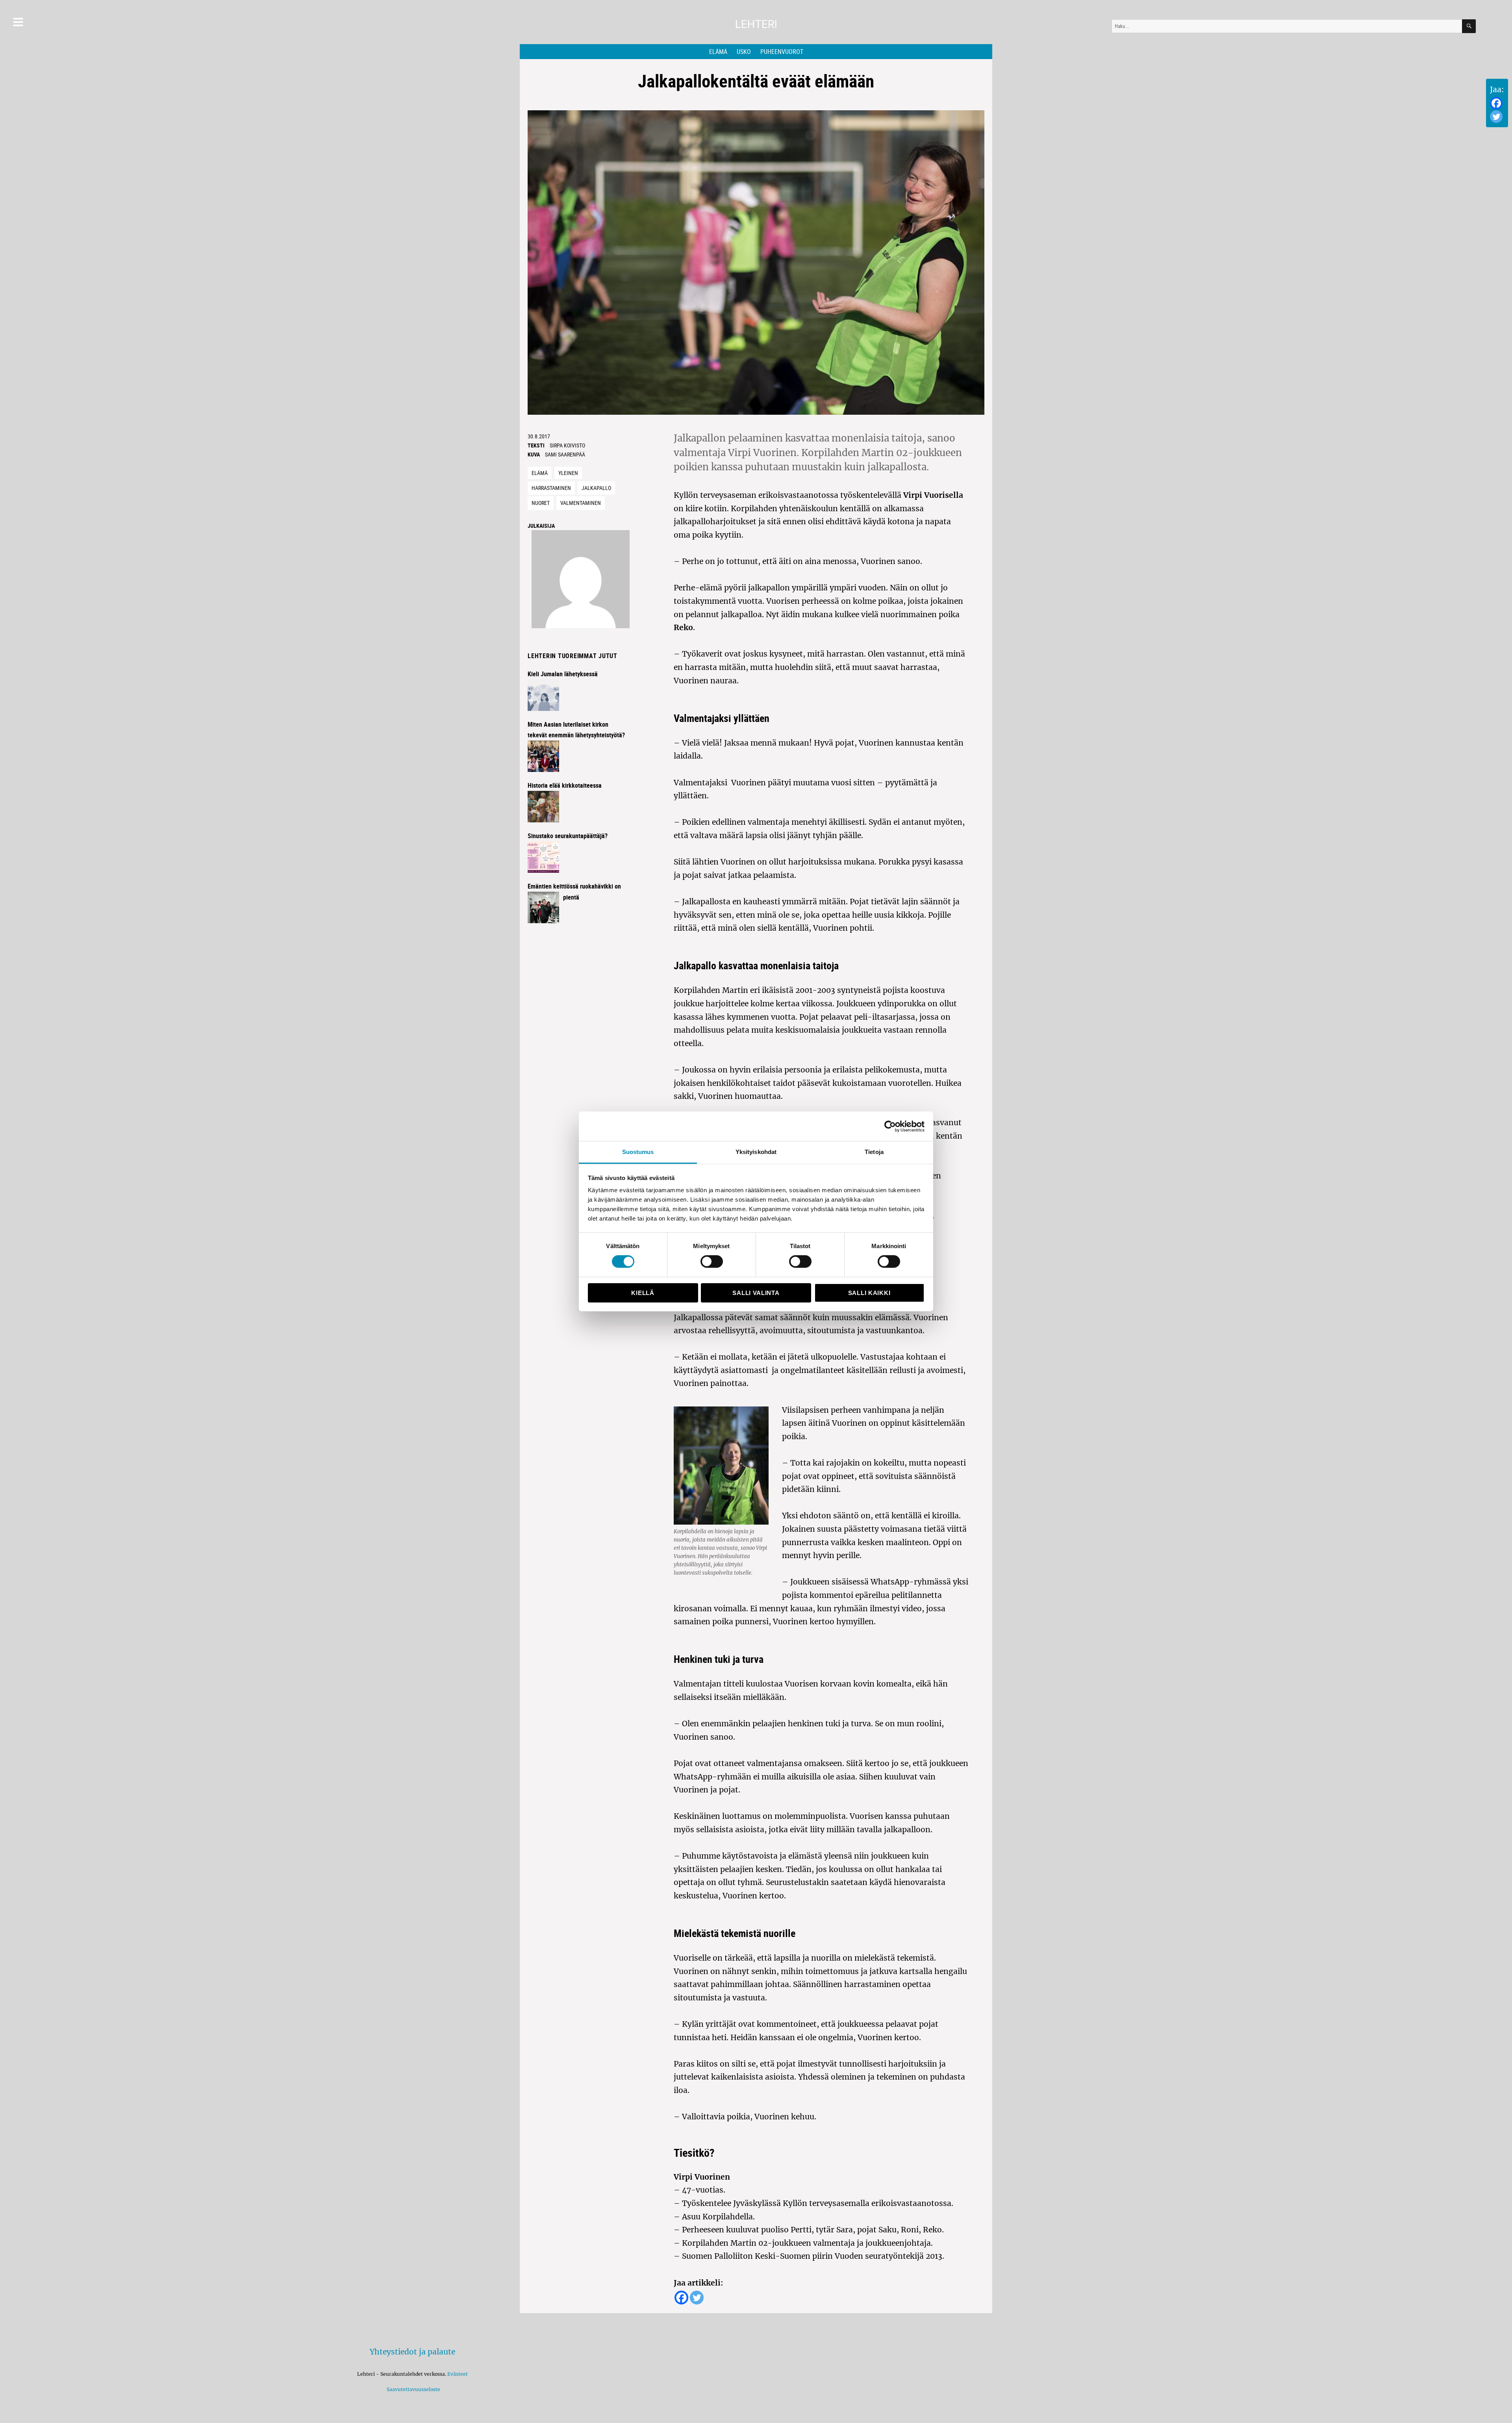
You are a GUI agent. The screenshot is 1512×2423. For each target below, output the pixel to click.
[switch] (712, 1262)
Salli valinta (756, 1293)
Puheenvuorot (782, 52)
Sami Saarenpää (565, 454)
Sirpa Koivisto (567, 445)
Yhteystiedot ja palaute (412, 2352)
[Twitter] (1496, 117)
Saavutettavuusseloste (412, 2389)
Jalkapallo (596, 488)
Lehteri (756, 24)
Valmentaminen (581, 503)
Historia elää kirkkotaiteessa (565, 785)
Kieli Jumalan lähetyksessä (563, 674)
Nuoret (541, 503)
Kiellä (643, 1293)
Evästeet (458, 2374)
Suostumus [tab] (638, 1152)
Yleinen (568, 473)
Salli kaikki (869, 1293)
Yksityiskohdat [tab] (756, 1152)
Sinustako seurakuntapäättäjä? (568, 836)
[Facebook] (1496, 103)
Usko (744, 52)
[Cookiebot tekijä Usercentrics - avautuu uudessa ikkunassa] (890, 1126)
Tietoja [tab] (874, 1152)
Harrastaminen (551, 488)
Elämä (718, 52)
